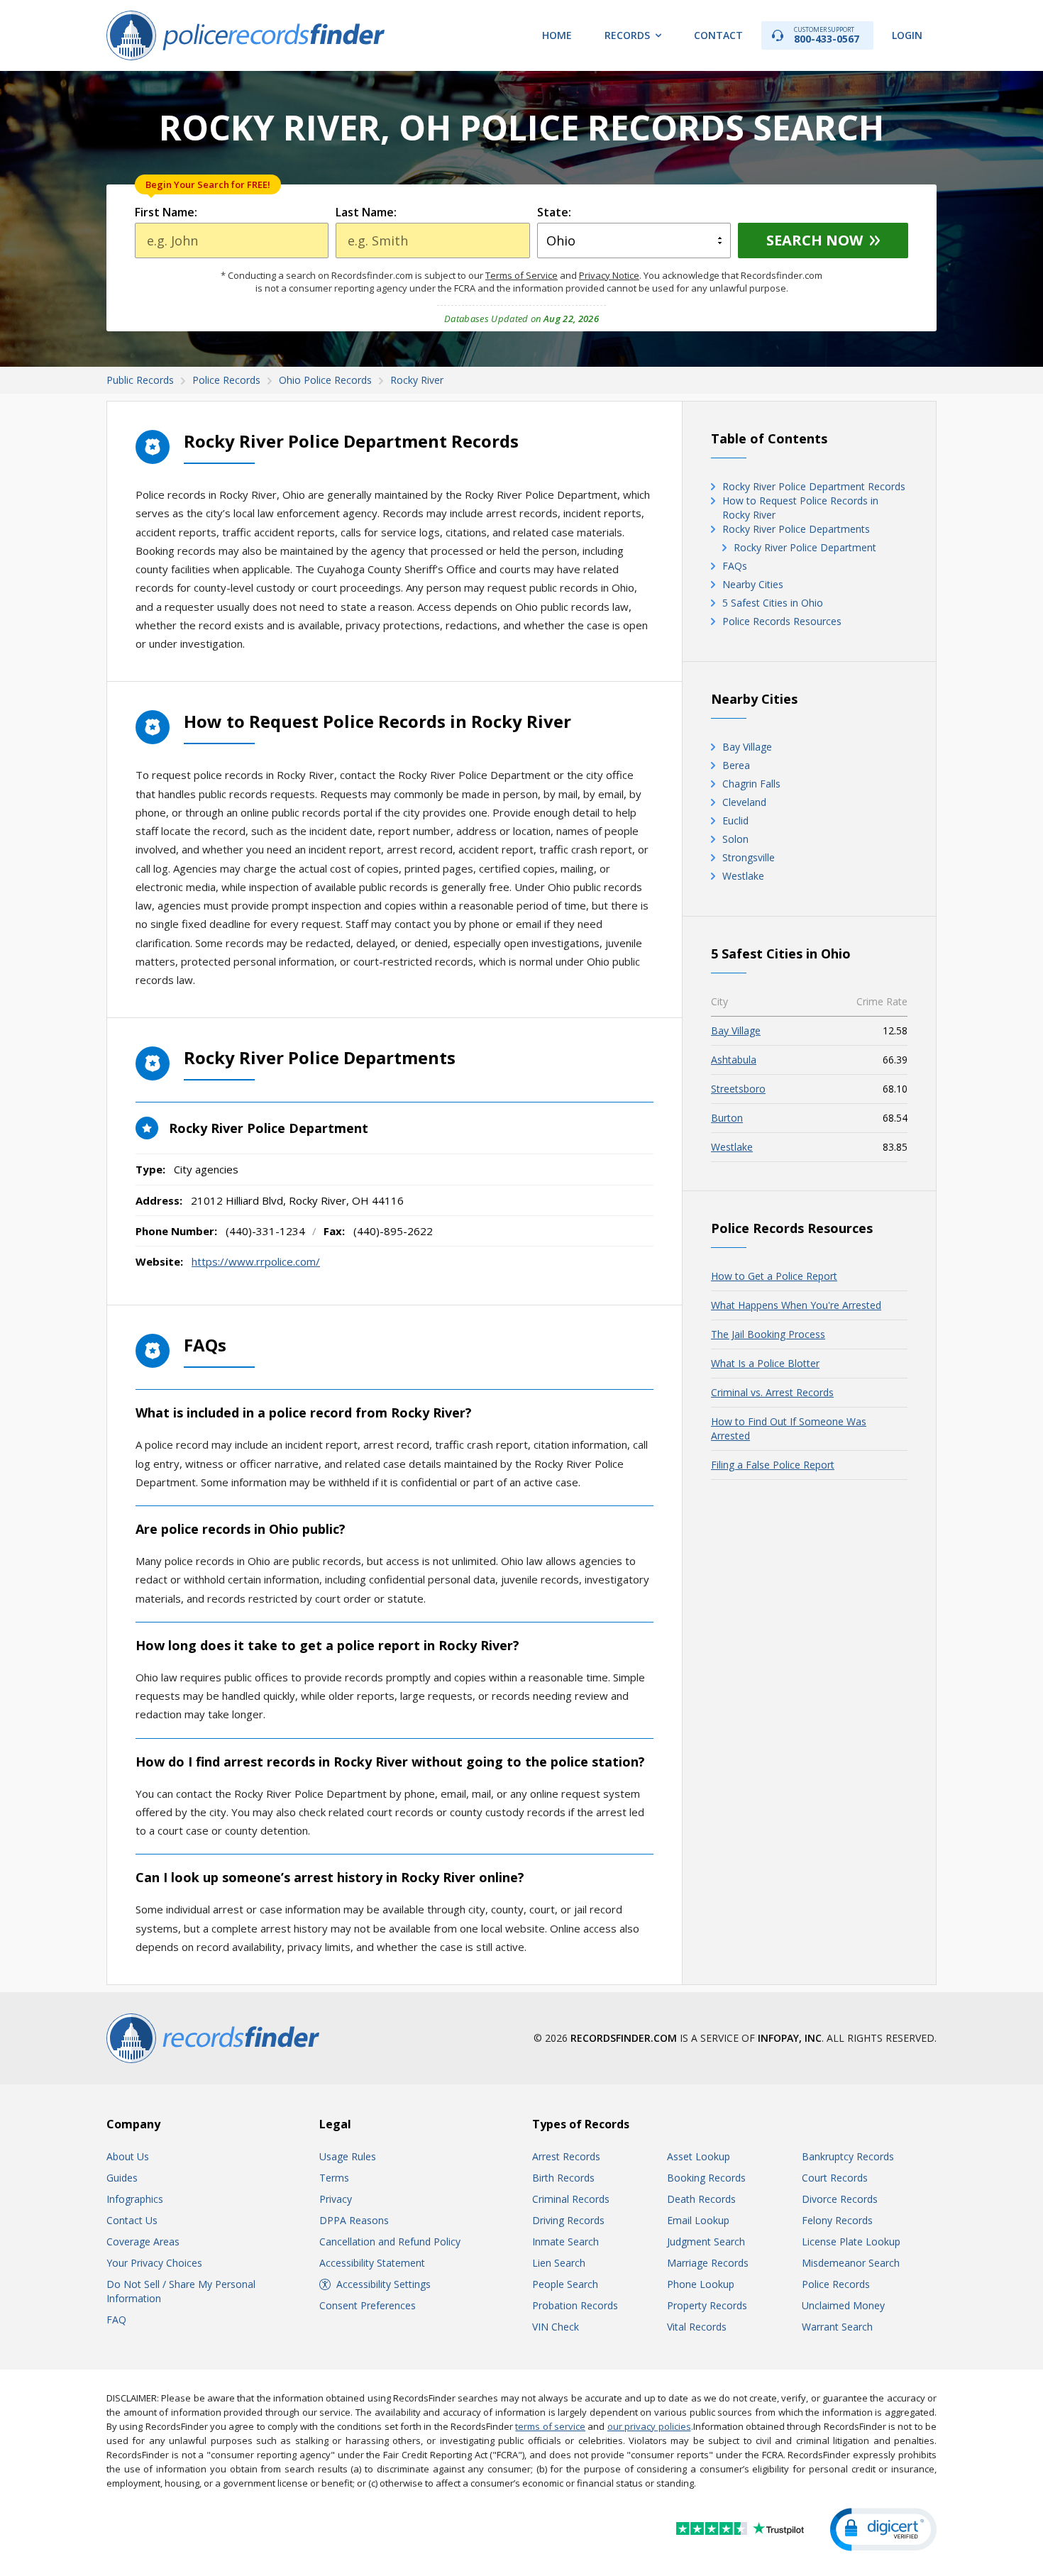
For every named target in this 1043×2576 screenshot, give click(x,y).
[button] (883, 2530)
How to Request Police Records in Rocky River (800, 508)
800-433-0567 (827, 35)
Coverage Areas (143, 2241)
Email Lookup (698, 2220)
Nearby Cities (753, 584)
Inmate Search (565, 2241)
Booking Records (706, 2178)
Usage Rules (348, 2156)
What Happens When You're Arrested (796, 1305)
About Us (128, 2156)
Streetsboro (738, 1089)
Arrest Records (566, 2156)
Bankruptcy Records (848, 2156)
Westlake (743, 876)
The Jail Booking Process (768, 1334)
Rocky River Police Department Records (814, 486)
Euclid (735, 820)
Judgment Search (706, 2241)
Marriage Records (708, 2263)
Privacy (336, 2199)
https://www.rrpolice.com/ (256, 1261)
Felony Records (837, 2220)
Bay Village (747, 747)
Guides (122, 2178)
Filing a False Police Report (773, 1465)
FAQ (116, 2320)
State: (554, 212)
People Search (565, 2284)
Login (907, 35)
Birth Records (563, 2178)
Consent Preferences (368, 2305)
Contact (718, 35)
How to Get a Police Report (774, 1276)
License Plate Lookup (851, 2241)
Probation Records (575, 2305)
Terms (334, 2178)
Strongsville (749, 857)
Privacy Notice (609, 275)
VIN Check (556, 2327)
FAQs (735, 566)
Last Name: (366, 212)
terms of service (550, 2426)
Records (627, 35)
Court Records (835, 2178)
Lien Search (559, 2263)
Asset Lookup (699, 2156)
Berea (736, 765)
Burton (727, 1118)
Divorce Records (840, 2199)
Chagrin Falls (751, 784)
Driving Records (568, 2220)
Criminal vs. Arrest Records (772, 1392)
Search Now (815, 240)
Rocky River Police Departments (796, 529)
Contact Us (132, 2220)
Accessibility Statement (372, 2263)
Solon (735, 839)
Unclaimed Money (843, 2305)
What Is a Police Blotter (765, 1363)
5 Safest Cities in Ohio (773, 603)
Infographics (135, 2199)
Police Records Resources (782, 621)
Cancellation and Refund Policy (390, 2241)
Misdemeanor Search (851, 2263)
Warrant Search (837, 2327)
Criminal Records (571, 2199)
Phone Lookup (701, 2284)
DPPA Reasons (354, 2220)
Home (557, 35)
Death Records (701, 2199)
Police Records (836, 2284)
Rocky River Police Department (805, 547)
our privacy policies (649, 2426)
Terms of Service (521, 275)
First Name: (166, 212)
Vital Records (697, 2327)
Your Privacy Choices (154, 2263)
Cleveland (744, 802)
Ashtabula (734, 1060)
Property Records (707, 2305)
